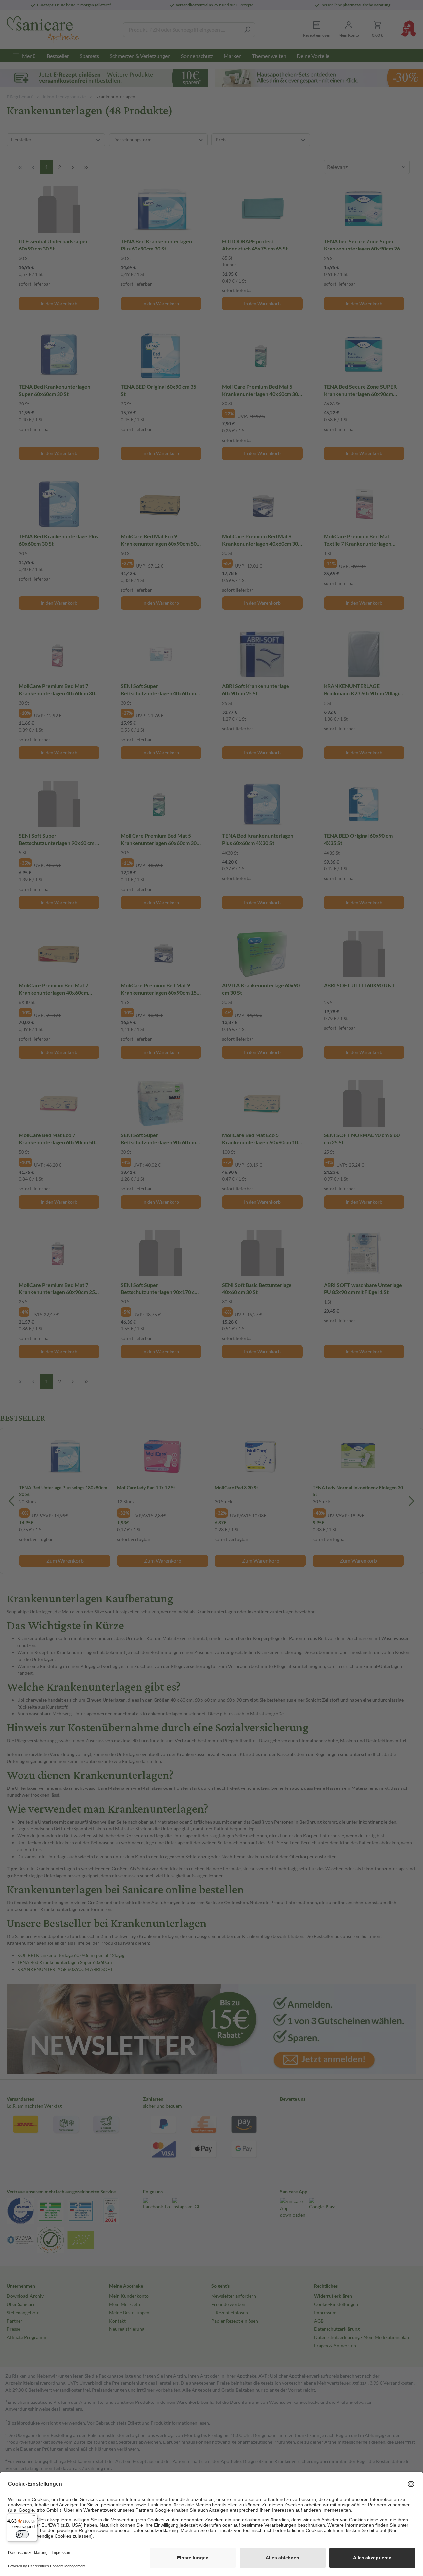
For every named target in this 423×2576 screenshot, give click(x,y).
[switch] (22, 2534)
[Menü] (33, 2517)
